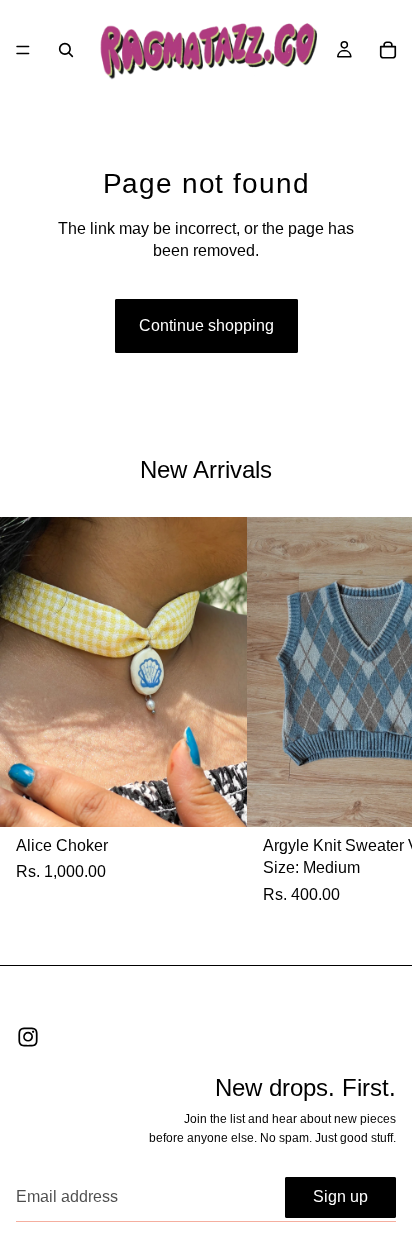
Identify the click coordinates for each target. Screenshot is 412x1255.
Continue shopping (206, 325)
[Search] (66, 50)
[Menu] (23, 50)
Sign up (340, 1196)
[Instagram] (28, 1037)
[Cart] (388, 50)
